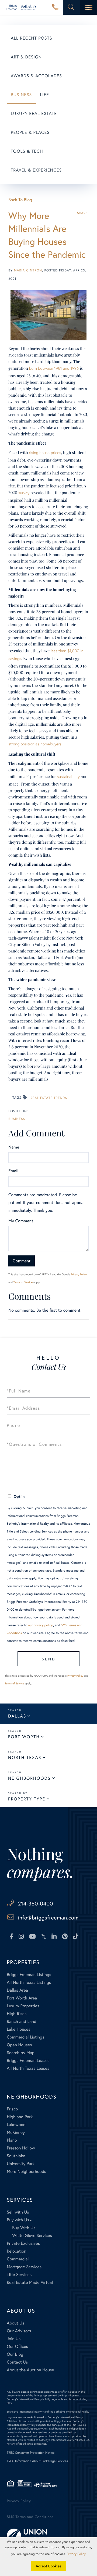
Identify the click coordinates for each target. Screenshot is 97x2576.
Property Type (27, 1799)
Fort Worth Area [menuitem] (22, 1998)
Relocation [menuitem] (16, 2251)
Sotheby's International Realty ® (25, 2412)
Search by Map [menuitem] (21, 2053)
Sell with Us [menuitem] (18, 2212)
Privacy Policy (79, 1274)
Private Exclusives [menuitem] (23, 2243)
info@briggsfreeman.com (48, 1917)
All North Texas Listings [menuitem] (29, 1982)
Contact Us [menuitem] (17, 2362)
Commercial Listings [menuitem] (25, 2037)
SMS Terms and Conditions (30, 2517)
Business (21, 95)
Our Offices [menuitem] (17, 2346)
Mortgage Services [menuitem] (24, 2267)
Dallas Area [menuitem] (17, 1990)
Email (13, 1171)
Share (82, 213)
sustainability (68, 777)
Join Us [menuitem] (14, 2339)
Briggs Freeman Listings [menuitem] (29, 1975)
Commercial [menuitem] (18, 2259)
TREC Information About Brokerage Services (37, 2461)
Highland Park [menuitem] (20, 2117)
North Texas (25, 1758)
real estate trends (49, 1098)
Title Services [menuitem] (19, 2275)
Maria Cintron (28, 270)
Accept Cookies (49, 2566)
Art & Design (26, 57)
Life (44, 95)
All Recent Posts (32, 38)
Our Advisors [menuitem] (19, 2331)
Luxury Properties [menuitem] (23, 2006)
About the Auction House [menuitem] (30, 2370)
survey (24, 493)
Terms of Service (23, 1282)
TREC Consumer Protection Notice (31, 2453)
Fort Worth (24, 1737)
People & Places (30, 132)
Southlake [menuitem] (16, 2156)
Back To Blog (20, 200)
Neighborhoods (29, 1778)
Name (14, 1147)
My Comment (21, 1221)
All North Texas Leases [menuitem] (28, 2068)
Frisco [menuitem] (12, 2109)
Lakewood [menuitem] (16, 2125)
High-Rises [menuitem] (17, 2014)
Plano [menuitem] (12, 2140)
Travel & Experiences (36, 170)
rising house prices (45, 453)
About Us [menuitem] (15, 2323)
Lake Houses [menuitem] (18, 2029)
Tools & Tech (27, 151)
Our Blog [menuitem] (15, 2354)
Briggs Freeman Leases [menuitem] (28, 2060)
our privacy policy (40, 1625)
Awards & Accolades (36, 76)
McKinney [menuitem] (16, 2132)
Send (49, 1659)
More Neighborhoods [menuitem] (26, 2171)
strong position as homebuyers (35, 744)
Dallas (17, 1716)
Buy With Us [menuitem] (24, 2228)
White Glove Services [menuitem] (32, 2235)
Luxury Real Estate (34, 114)
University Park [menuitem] (21, 2164)
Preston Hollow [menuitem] (21, 2148)
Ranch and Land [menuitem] (22, 2021)
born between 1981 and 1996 (54, 368)
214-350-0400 (55, 8)
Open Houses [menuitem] (19, 2045)
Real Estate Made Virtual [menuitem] (30, 2282)
